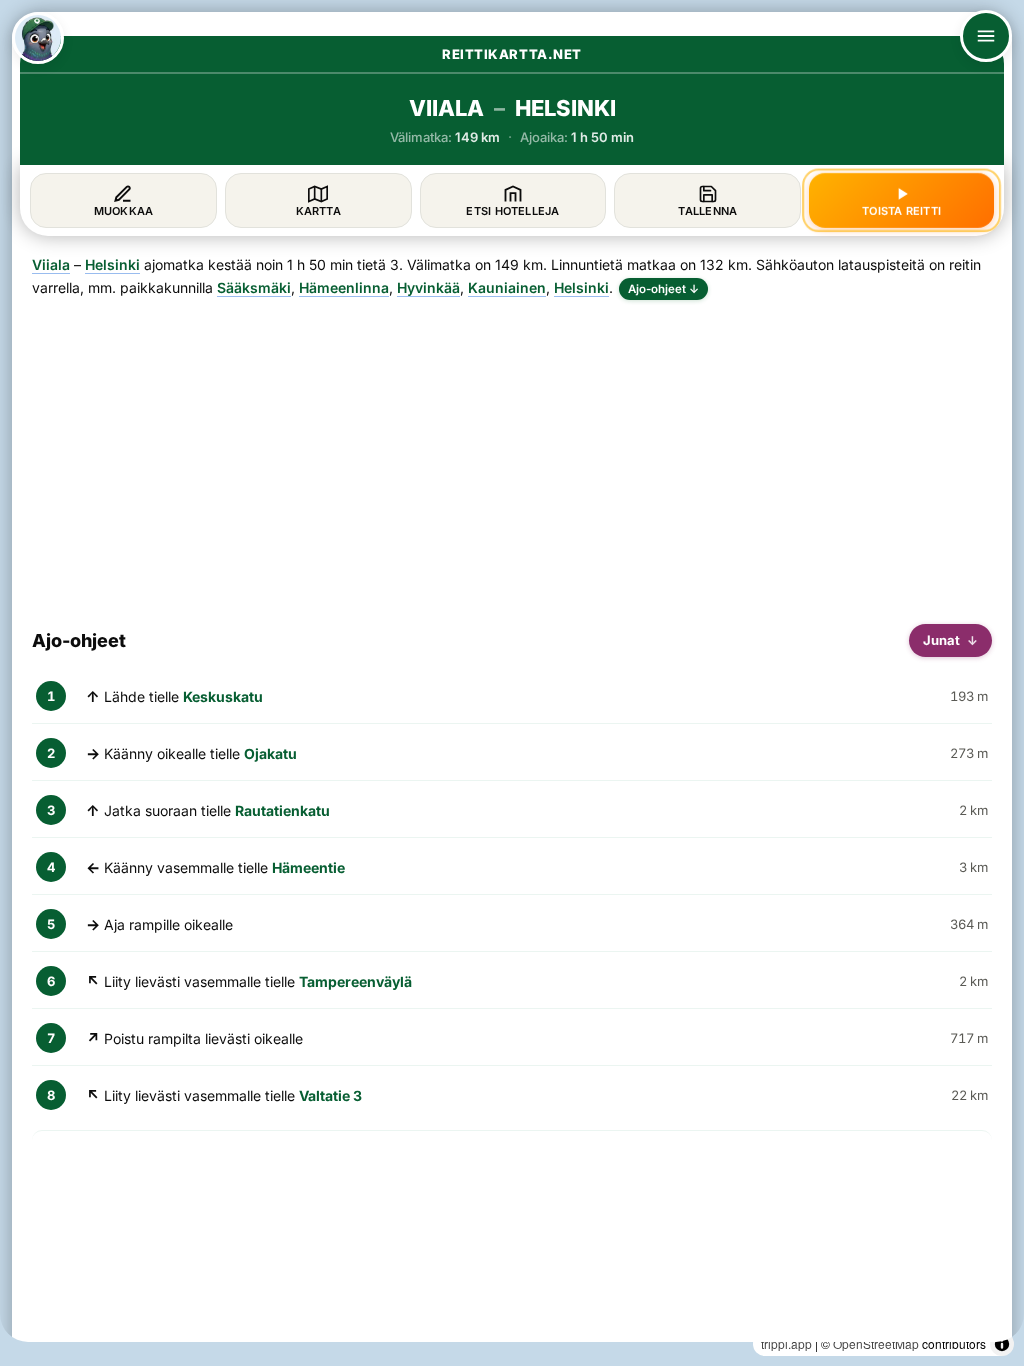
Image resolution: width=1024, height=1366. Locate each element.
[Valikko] (986, 36)
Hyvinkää (428, 287)
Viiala (51, 264)
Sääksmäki (254, 287)
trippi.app (786, 1343)
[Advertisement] (512, 454)
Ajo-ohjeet (663, 289)
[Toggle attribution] (1002, 1344)
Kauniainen (507, 287)
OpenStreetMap (876, 1343)
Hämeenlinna (344, 287)
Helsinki (112, 264)
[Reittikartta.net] (38, 38)
